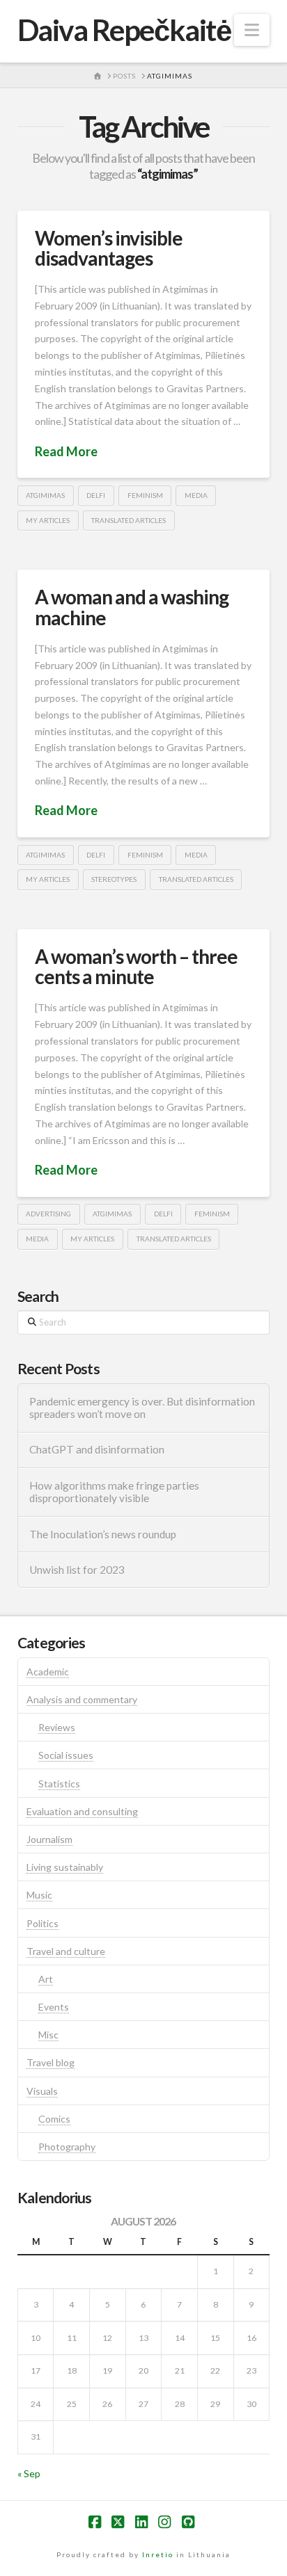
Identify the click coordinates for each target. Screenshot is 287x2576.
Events (54, 2007)
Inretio (158, 2554)
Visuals (42, 2091)
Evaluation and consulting (82, 1811)
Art (46, 1979)
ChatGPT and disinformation (97, 1449)
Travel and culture (66, 1951)
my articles (48, 520)
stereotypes (114, 879)
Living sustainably (65, 1867)
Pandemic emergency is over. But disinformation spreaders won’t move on (142, 1408)
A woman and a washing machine (132, 607)
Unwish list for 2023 (77, 1570)
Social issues (66, 1755)
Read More (66, 451)
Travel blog (51, 2062)
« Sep (29, 2473)
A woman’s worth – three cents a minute (136, 966)
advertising (48, 1214)
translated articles (129, 520)
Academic (48, 1672)
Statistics (59, 1784)
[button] (252, 30)
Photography (67, 2147)
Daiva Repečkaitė (124, 30)
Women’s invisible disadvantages (109, 248)
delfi (96, 495)
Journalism (49, 1839)
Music (39, 1895)
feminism (145, 495)
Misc (48, 2035)
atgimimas (45, 495)
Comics (54, 2119)
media (196, 495)
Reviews (57, 1727)
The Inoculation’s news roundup (103, 1534)
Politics (42, 1923)
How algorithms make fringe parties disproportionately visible (114, 1492)
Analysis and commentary (82, 1699)
